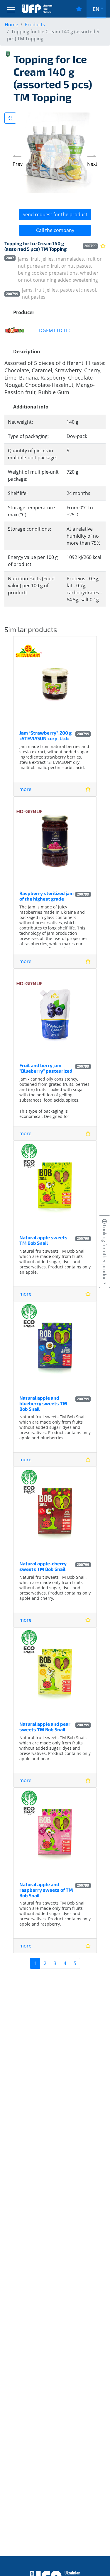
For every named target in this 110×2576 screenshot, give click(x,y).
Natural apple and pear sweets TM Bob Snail (45, 1727)
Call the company (55, 230)
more (25, 789)
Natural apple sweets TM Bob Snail (43, 1240)
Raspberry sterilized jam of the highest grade (46, 896)
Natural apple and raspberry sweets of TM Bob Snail (46, 1890)
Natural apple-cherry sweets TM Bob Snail (43, 1566)
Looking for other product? (104, 1254)
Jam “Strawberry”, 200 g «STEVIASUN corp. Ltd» (45, 735)
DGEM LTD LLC (55, 330)
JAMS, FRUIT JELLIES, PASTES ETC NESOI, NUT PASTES (60, 293)
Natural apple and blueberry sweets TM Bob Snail (43, 1403)
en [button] (96, 9)
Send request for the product (55, 214)
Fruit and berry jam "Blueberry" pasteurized (46, 1068)
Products (35, 25)
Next (92, 164)
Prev (18, 164)
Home (11, 25)
